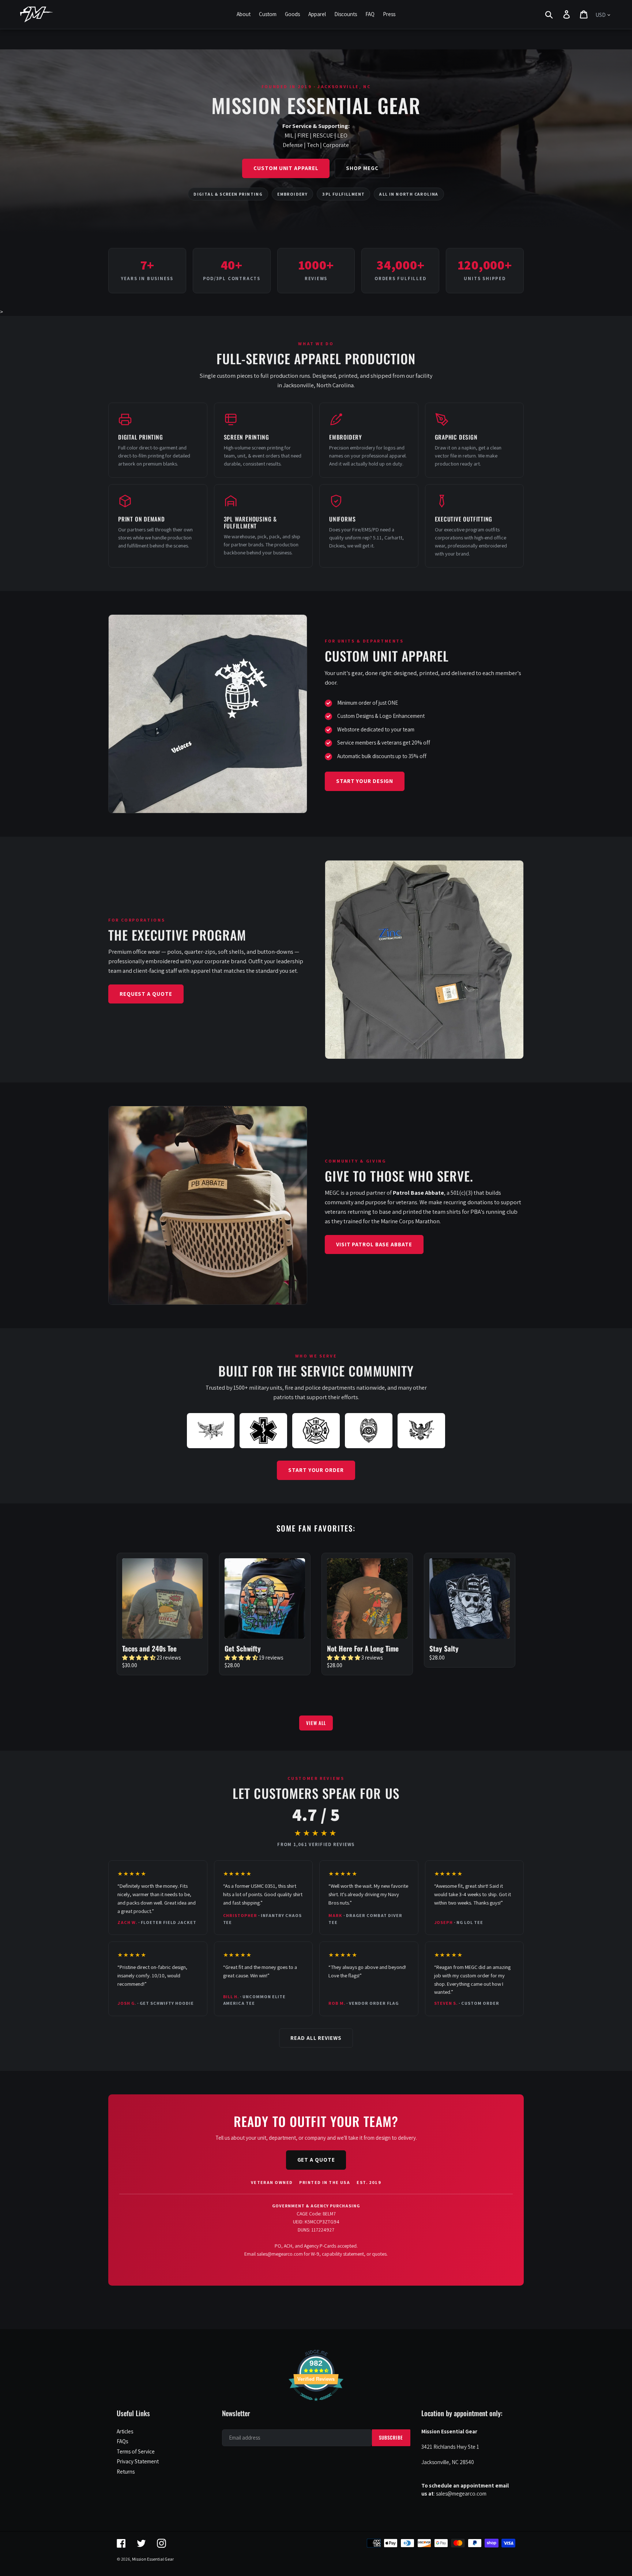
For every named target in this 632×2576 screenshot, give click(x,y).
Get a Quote (316, 2160)
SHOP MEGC (362, 168)
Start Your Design (365, 781)
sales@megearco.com (280, 2254)
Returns (126, 2472)
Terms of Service (136, 2451)
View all (316, 1723)
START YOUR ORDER (316, 1470)
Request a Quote (146, 994)
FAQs (122, 2441)
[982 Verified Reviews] (316, 2405)
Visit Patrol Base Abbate (374, 1244)
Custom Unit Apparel (286, 168)
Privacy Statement (138, 2461)
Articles (125, 2431)
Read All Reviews (316, 2038)
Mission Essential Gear (153, 2559)
